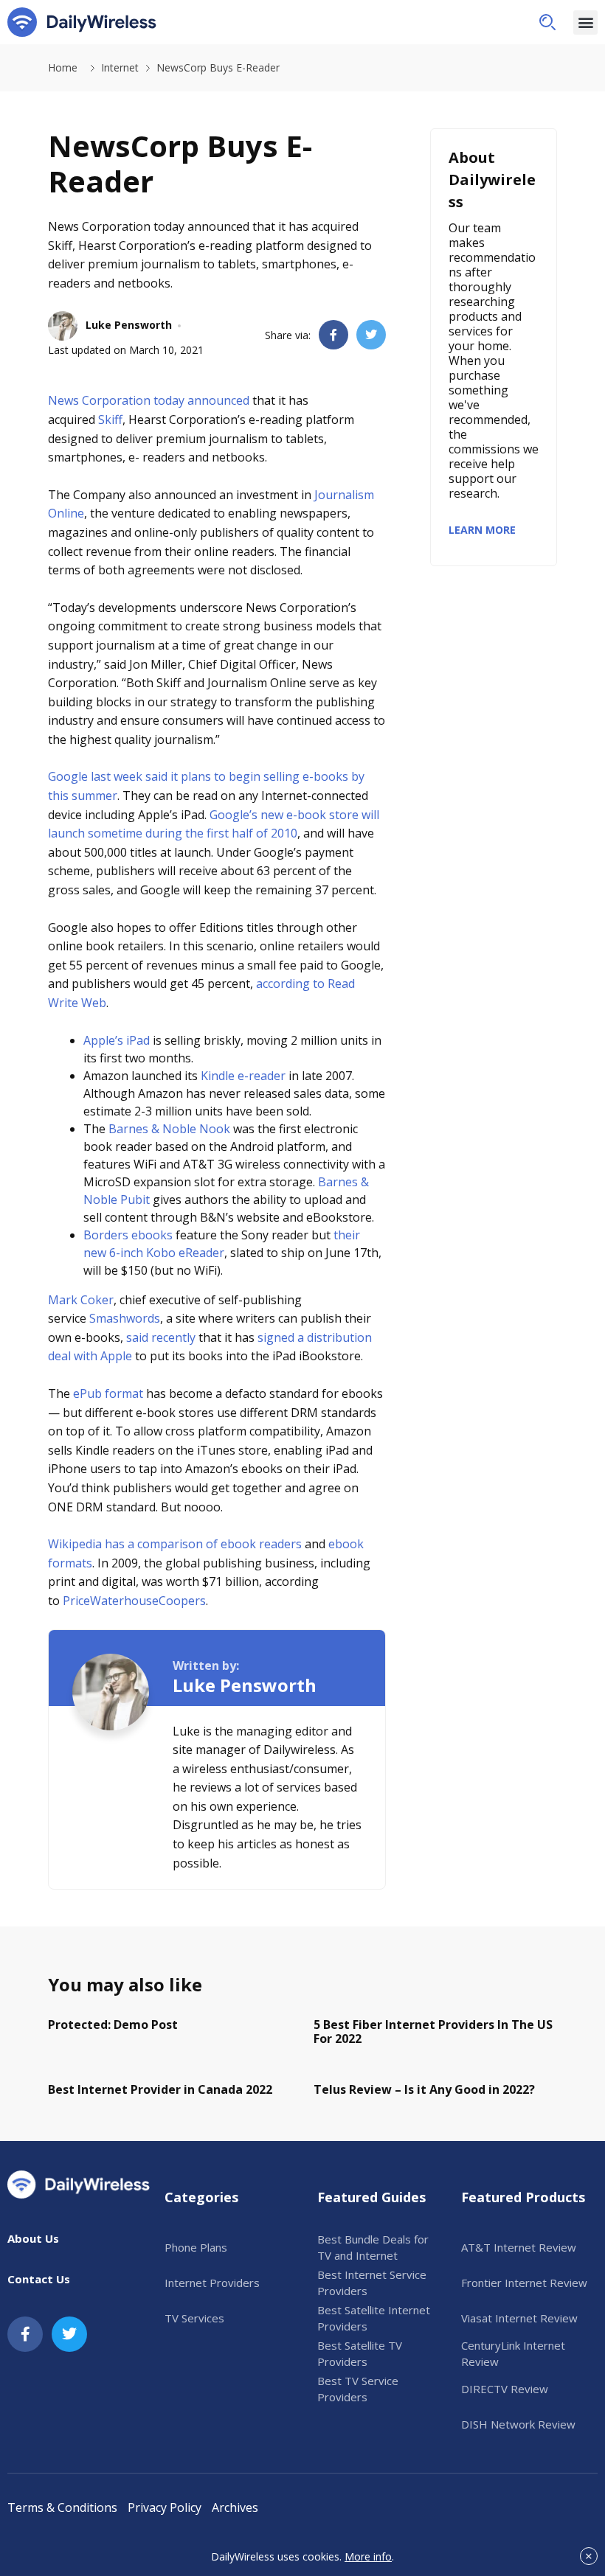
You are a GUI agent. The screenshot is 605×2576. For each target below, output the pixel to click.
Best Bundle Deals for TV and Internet (373, 2248)
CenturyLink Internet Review (513, 2354)
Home (63, 67)
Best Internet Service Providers (372, 2283)
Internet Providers (212, 2283)
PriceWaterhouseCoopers (134, 1601)
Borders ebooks (128, 1235)
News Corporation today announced (149, 400)
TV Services (194, 2318)
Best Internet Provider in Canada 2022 (160, 2089)
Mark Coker (81, 1300)
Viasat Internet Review (519, 2318)
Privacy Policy (165, 2507)
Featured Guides (371, 2197)
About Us (33, 2238)
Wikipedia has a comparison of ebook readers (175, 1544)
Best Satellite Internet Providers (374, 2318)
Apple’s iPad (117, 1040)
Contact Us (39, 2279)
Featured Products (523, 2197)
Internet (120, 67)
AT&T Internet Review (519, 2247)
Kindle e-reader (243, 1076)
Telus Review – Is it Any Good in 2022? (424, 2089)
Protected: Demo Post (113, 2025)
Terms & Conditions (62, 2507)
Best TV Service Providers (358, 2389)
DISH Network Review (518, 2424)
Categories (201, 2197)
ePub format (108, 1393)
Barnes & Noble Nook (169, 1129)
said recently (161, 1337)
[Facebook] (25, 2334)
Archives (235, 2507)
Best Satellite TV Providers (360, 2354)
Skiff (110, 420)
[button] (547, 22)
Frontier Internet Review (524, 2283)
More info (368, 2556)
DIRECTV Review (505, 2389)
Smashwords (125, 1318)
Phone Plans (196, 2247)
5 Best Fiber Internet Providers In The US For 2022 (433, 2032)
